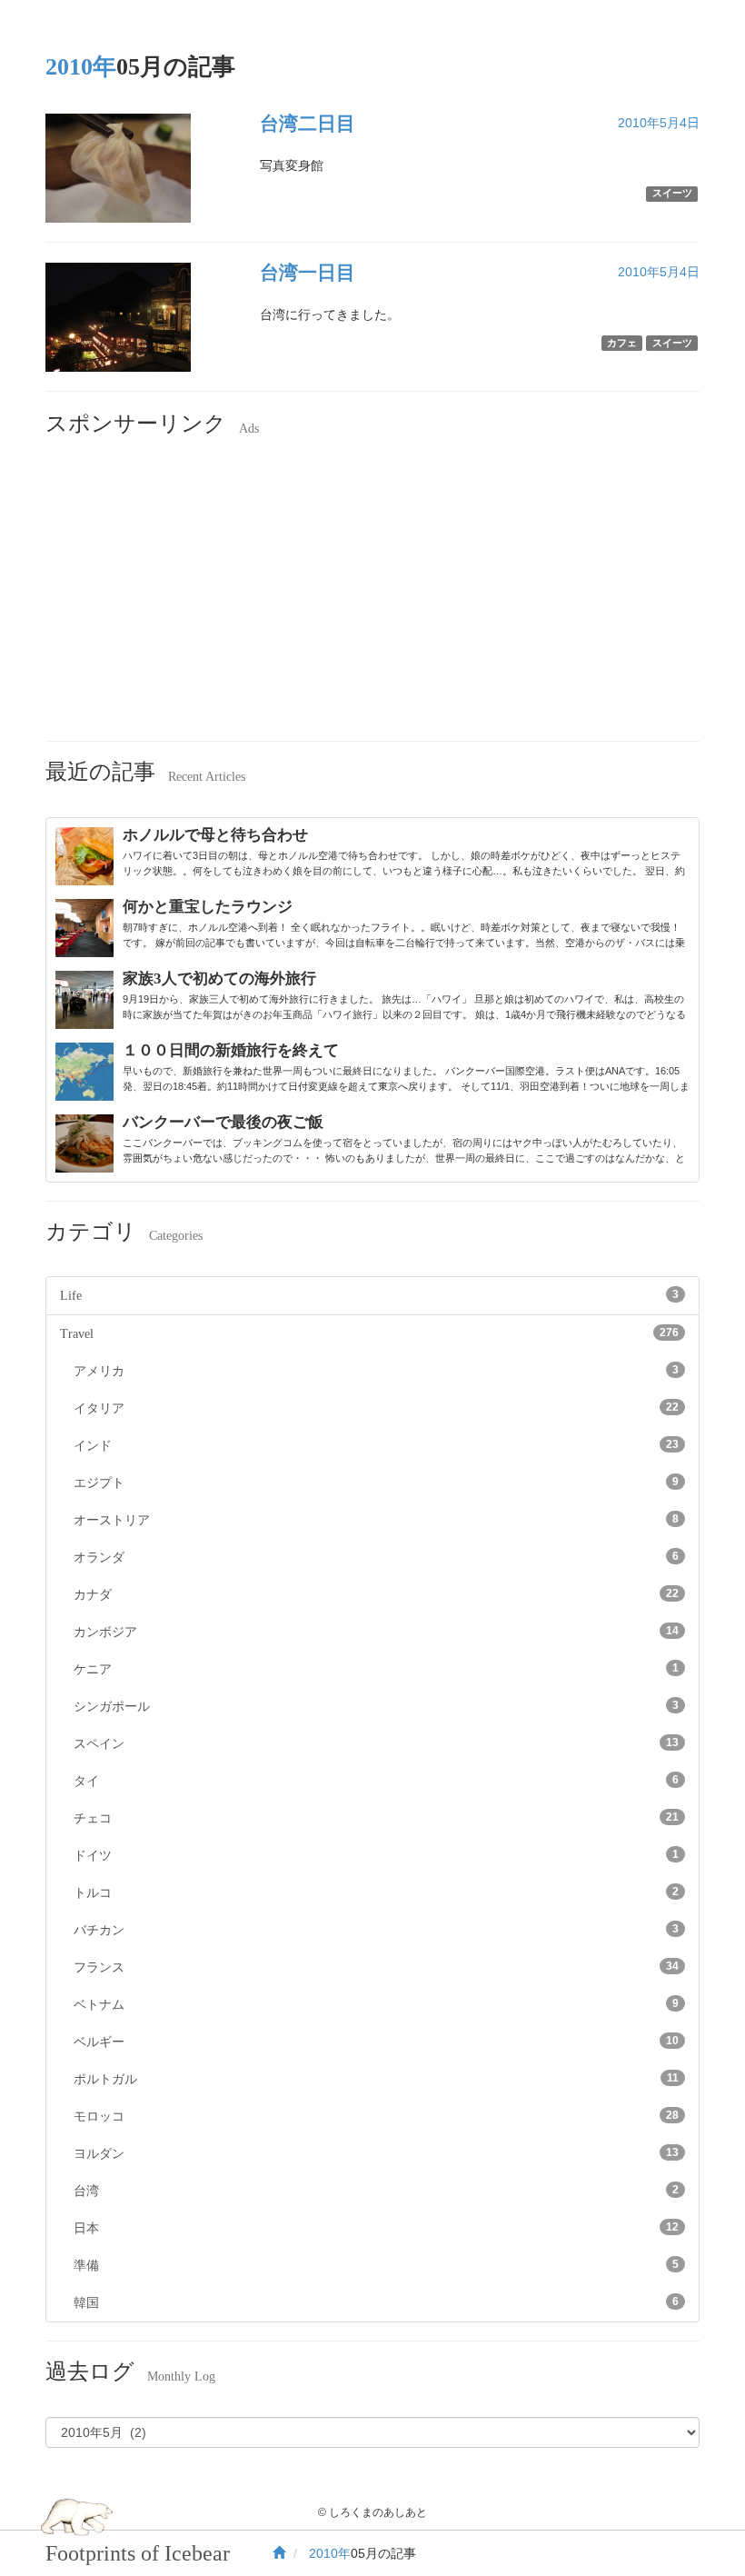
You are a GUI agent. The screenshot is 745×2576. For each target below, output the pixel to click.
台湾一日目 (308, 273)
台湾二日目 (308, 124)
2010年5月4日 (659, 123)
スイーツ (672, 193)
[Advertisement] (372, 595)
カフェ (622, 343)
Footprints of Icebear (138, 2553)
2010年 (330, 2553)
